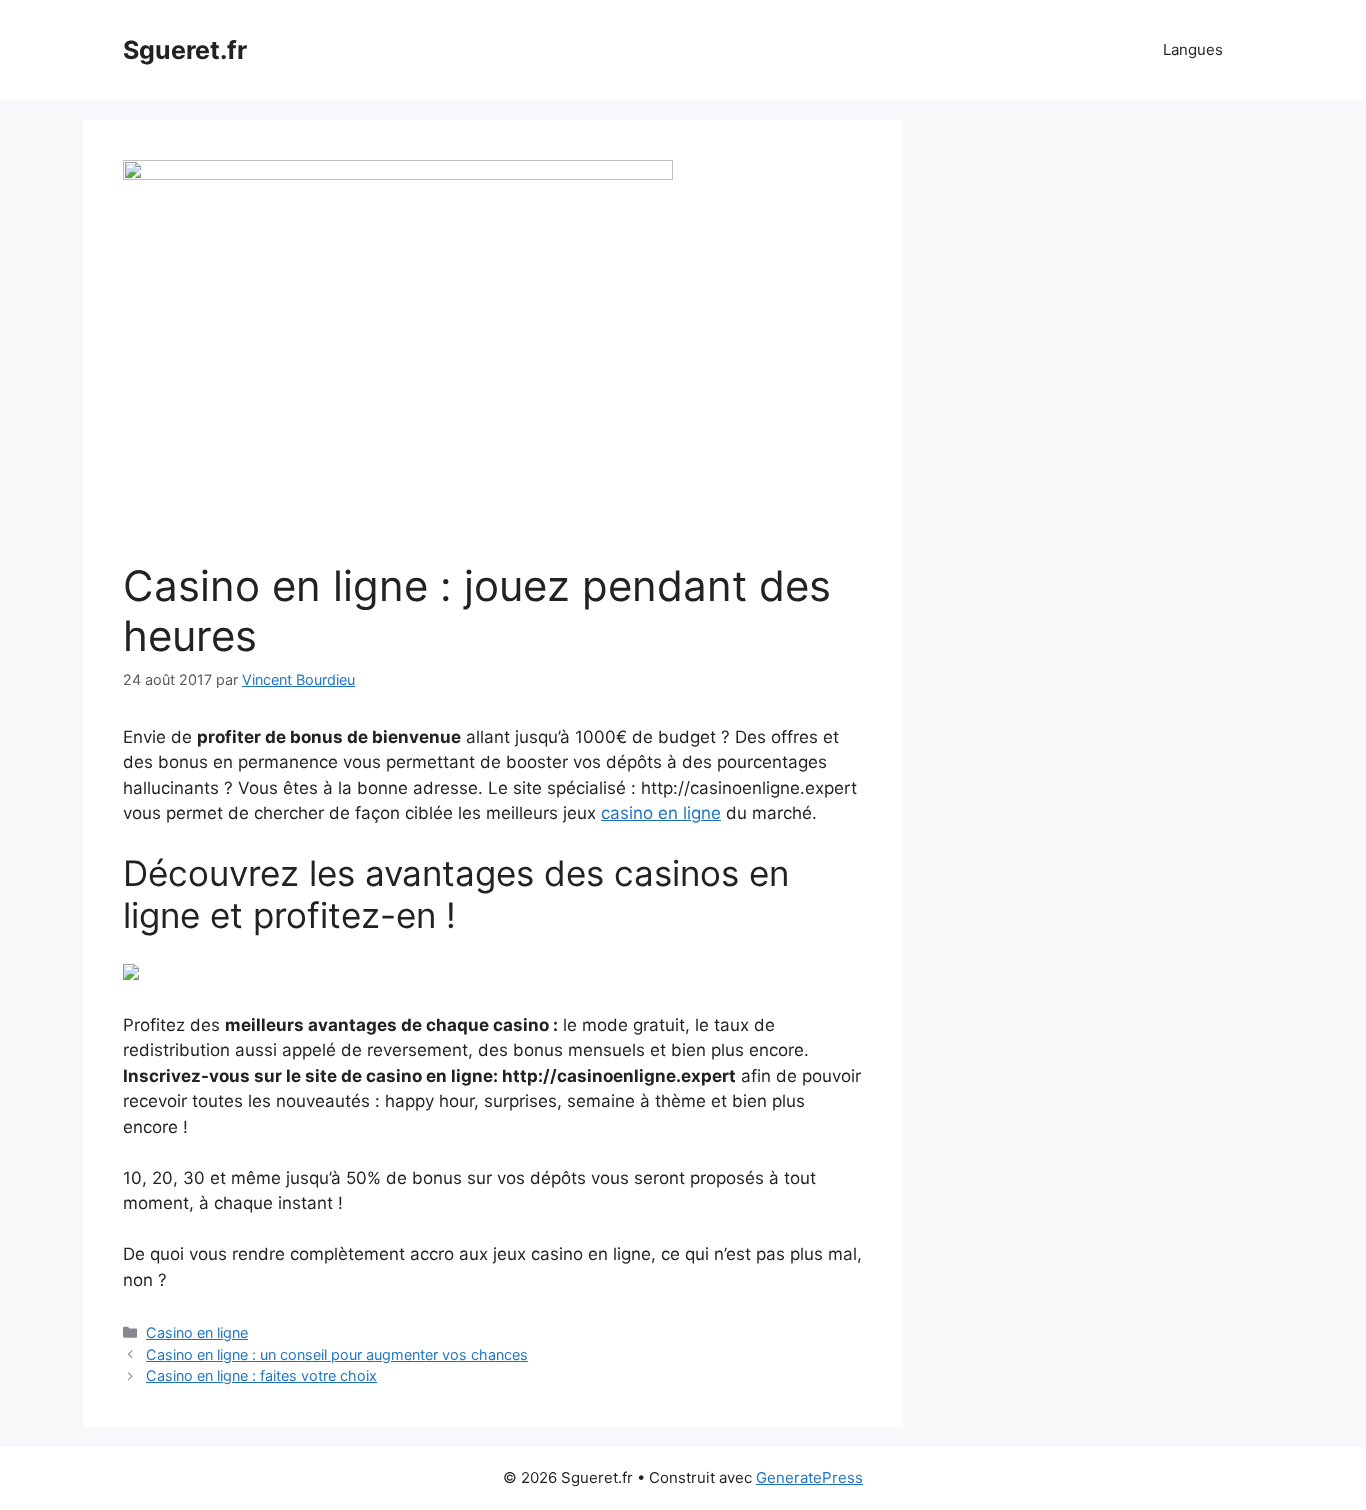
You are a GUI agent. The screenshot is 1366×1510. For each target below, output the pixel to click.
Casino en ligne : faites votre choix (261, 1375)
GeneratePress (809, 1477)
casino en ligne (661, 813)
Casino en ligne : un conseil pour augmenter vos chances (337, 1354)
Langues (1193, 49)
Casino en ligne (197, 1332)
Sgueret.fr (185, 50)
